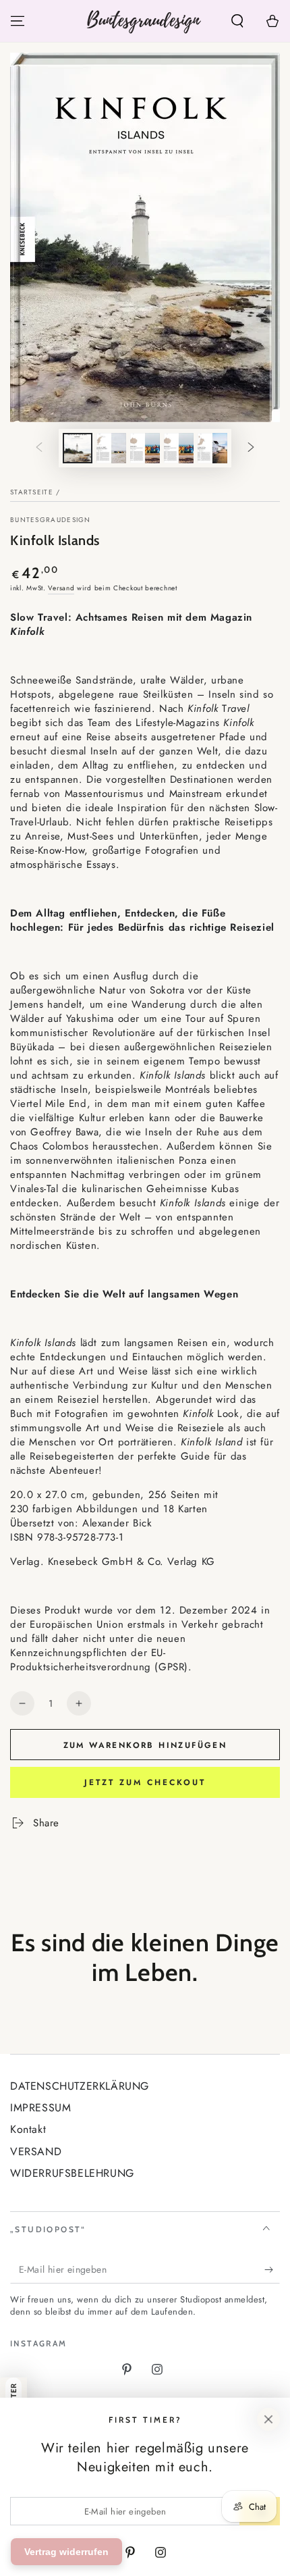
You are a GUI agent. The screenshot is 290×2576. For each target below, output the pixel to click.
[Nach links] (39, 448)
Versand (61, 588)
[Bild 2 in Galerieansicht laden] (111, 448)
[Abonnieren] (272, 2270)
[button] (237, 21)
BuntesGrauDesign (51, 520)
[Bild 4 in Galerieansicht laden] (179, 448)
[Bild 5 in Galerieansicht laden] (212, 448)
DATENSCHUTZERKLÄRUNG (80, 2086)
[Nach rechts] (251, 448)
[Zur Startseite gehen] (145, 21)
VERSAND (36, 2152)
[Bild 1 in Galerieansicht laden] (78, 448)
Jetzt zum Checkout (145, 1782)
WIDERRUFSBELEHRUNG (72, 2173)
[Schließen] (268, 2419)
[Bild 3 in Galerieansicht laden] (145, 448)
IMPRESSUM (40, 2108)
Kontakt (28, 2129)
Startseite (32, 492)
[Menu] (18, 21)
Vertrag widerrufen (66, 2552)
